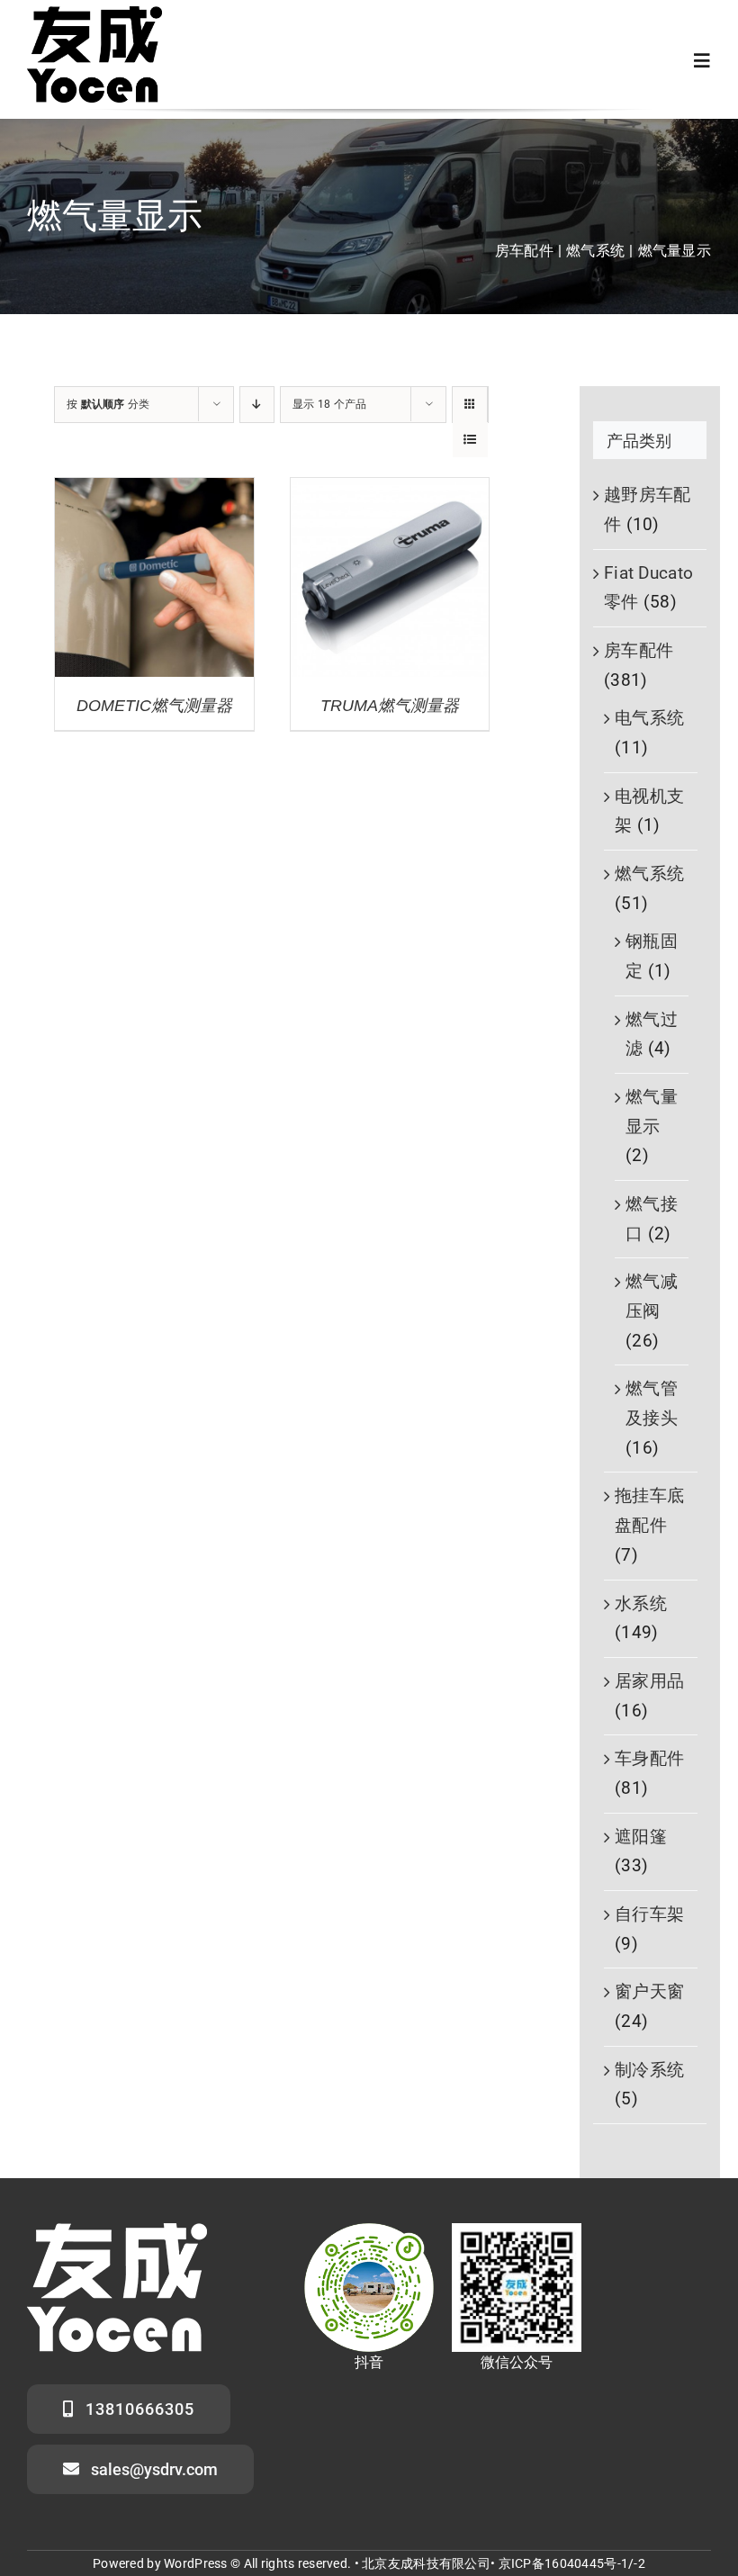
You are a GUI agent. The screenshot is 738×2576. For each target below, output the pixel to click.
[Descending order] (257, 405)
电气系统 (649, 718)
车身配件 (649, 1758)
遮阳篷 (641, 1837)
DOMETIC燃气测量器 (154, 706)
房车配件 (639, 650)
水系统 (641, 1603)
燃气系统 (649, 874)
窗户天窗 (649, 1991)
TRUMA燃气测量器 (390, 706)
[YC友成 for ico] (94, 15)
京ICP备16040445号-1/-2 (572, 2563)
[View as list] (470, 440)
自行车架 (649, 1914)
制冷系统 (649, 2070)
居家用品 (649, 1681)
